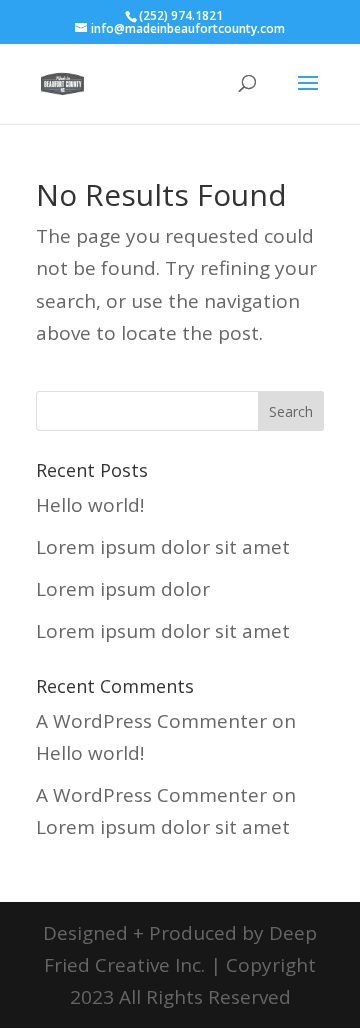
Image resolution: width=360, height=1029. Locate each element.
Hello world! (90, 505)
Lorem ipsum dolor (123, 589)
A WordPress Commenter (151, 721)
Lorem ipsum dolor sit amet (163, 547)
